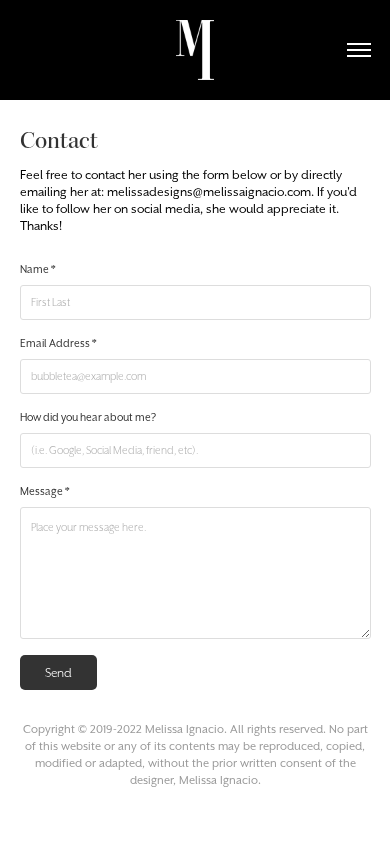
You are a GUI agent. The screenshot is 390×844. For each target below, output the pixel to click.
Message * (45, 491)
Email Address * (58, 343)
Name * (38, 269)
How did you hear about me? (88, 417)
